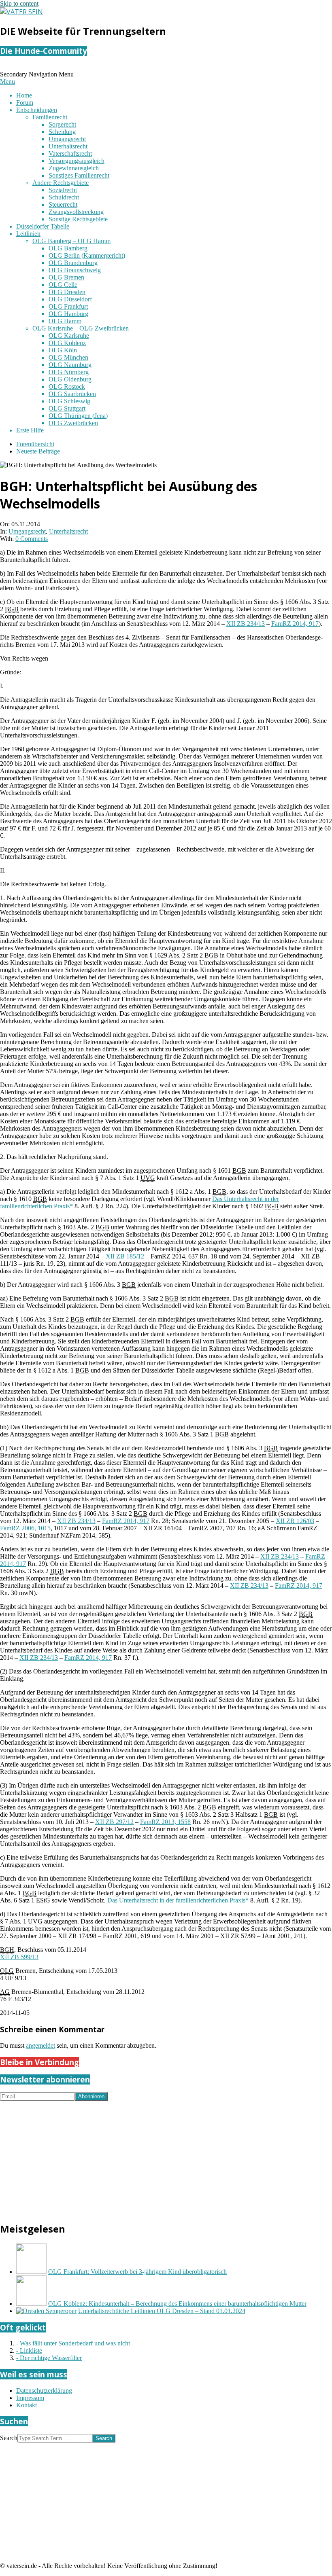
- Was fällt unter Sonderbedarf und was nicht (73, 2343)
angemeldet (40, 2045)
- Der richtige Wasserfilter (49, 2358)
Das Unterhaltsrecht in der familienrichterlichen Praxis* (178, 1900)
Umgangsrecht (27, 531)
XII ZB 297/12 (114, 1822)
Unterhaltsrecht (68, 531)
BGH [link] (7, 1950)
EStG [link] (43, 1900)
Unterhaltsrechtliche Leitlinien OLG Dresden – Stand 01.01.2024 (162, 2311)
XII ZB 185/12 (125, 1256)
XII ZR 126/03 (295, 1521)
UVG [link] (148, 1178)
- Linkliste (29, 2350)
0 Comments (32, 539)
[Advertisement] (166, 2157)
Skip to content (19, 3)
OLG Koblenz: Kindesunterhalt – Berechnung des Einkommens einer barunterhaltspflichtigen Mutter (177, 2304)
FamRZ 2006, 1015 (25, 1528)
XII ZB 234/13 (246, 624)
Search (9, 2438)
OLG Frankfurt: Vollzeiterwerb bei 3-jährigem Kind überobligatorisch (137, 2272)
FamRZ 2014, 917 (295, 624)
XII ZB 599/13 (19, 1957)
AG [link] (5, 1992)
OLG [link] (7, 1971)
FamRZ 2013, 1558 (165, 1822)
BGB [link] (12, 609)
